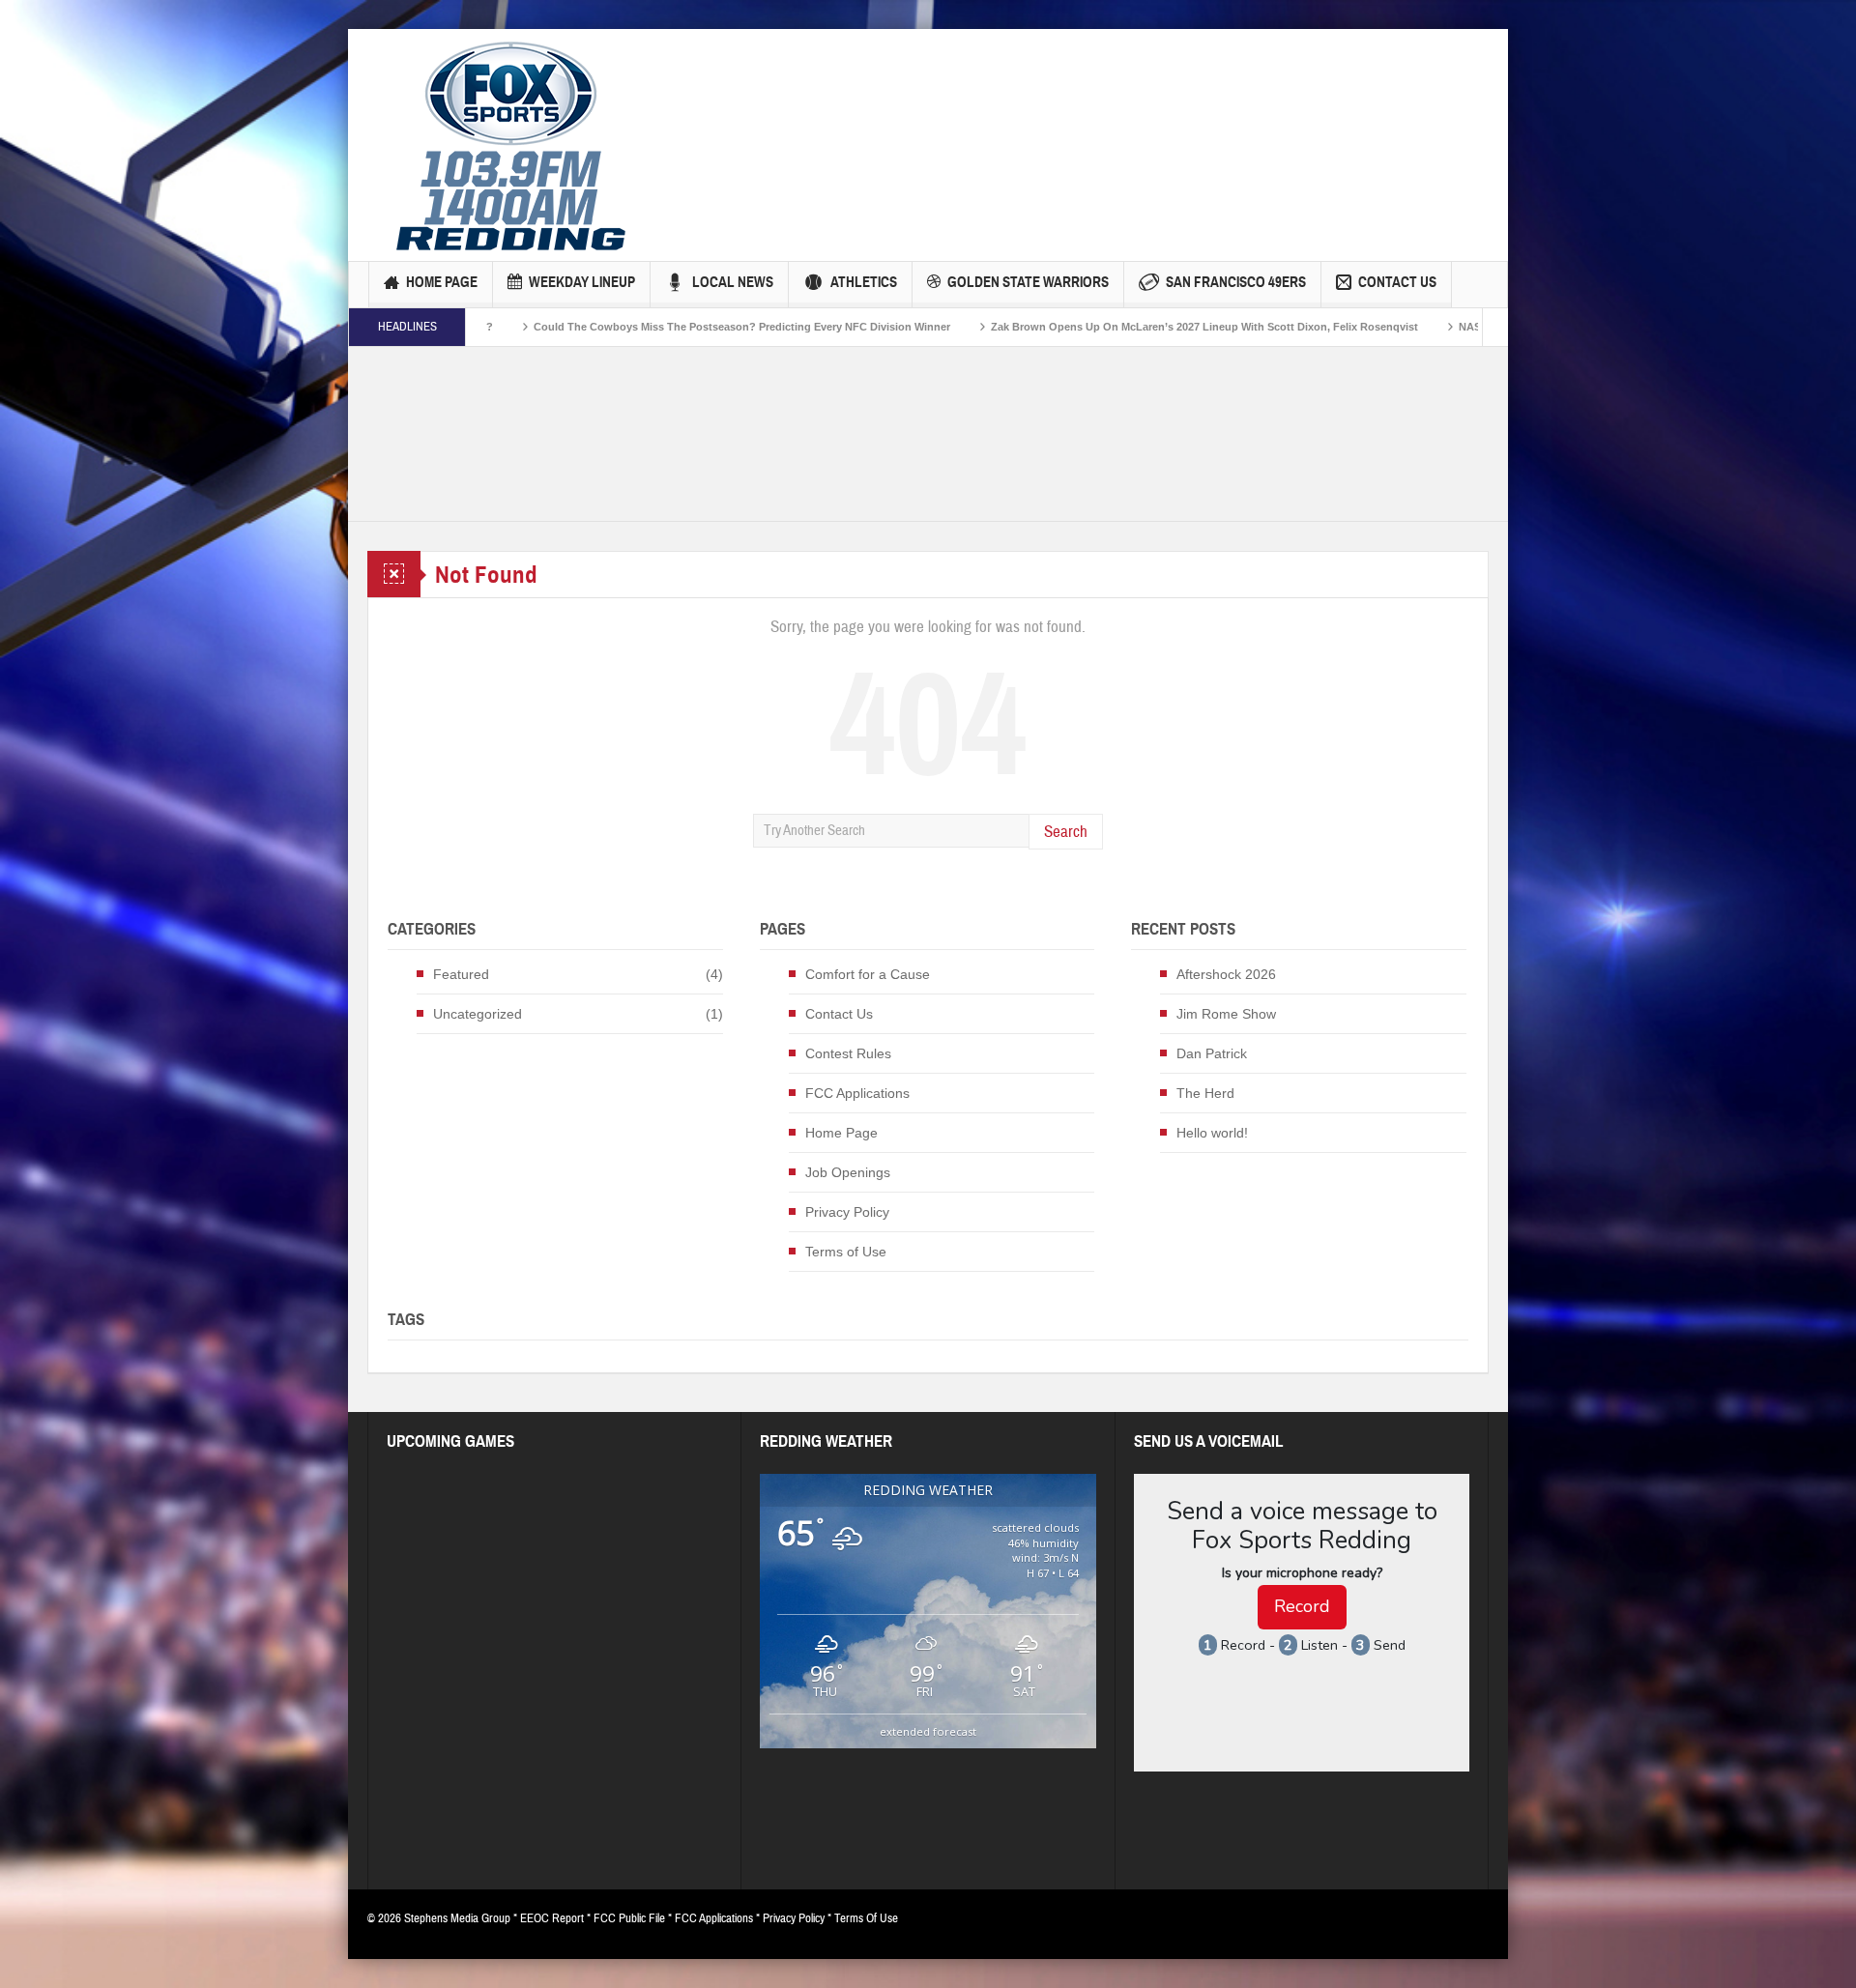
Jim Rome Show (1226, 1014)
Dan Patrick (1212, 1053)
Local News (733, 282)
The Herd (1205, 1093)
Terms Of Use (866, 1918)
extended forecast (928, 1731)
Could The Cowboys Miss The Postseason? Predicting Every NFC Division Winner (608, 327)
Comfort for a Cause (868, 974)
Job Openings (848, 1172)
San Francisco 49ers (1236, 282)
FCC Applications (857, 1093)
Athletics (864, 282)
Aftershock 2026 (1226, 974)
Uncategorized (478, 1014)
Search (1066, 832)
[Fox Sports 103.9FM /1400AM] (511, 145)
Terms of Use (846, 1252)
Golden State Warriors (1028, 282)
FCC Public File (629, 1918)
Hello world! (1212, 1133)
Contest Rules (848, 1053)
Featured (461, 974)
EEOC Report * (557, 1918)
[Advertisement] (1006, 111)
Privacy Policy (847, 1212)
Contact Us (1397, 282)
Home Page (442, 282)
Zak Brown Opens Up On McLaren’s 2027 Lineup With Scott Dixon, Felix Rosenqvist (1070, 327)
